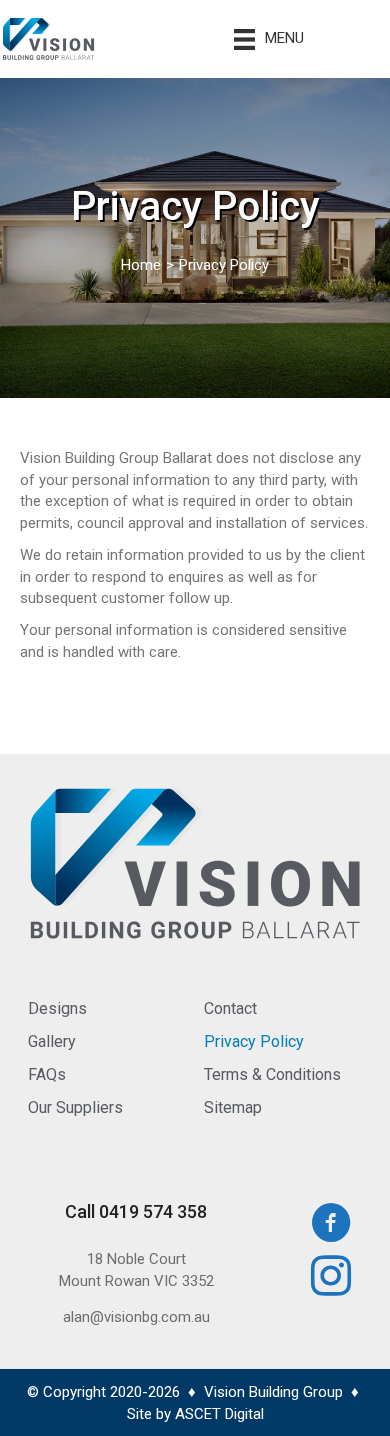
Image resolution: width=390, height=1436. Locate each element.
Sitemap (233, 1107)
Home (141, 265)
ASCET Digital (219, 1414)
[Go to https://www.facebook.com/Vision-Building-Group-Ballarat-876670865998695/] (332, 1225)
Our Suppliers (75, 1107)
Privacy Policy (254, 1041)
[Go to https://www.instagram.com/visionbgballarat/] (332, 1278)
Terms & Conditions (272, 1074)
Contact (230, 1008)
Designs (57, 1008)
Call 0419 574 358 (136, 1211)
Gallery (52, 1041)
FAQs (47, 1074)
